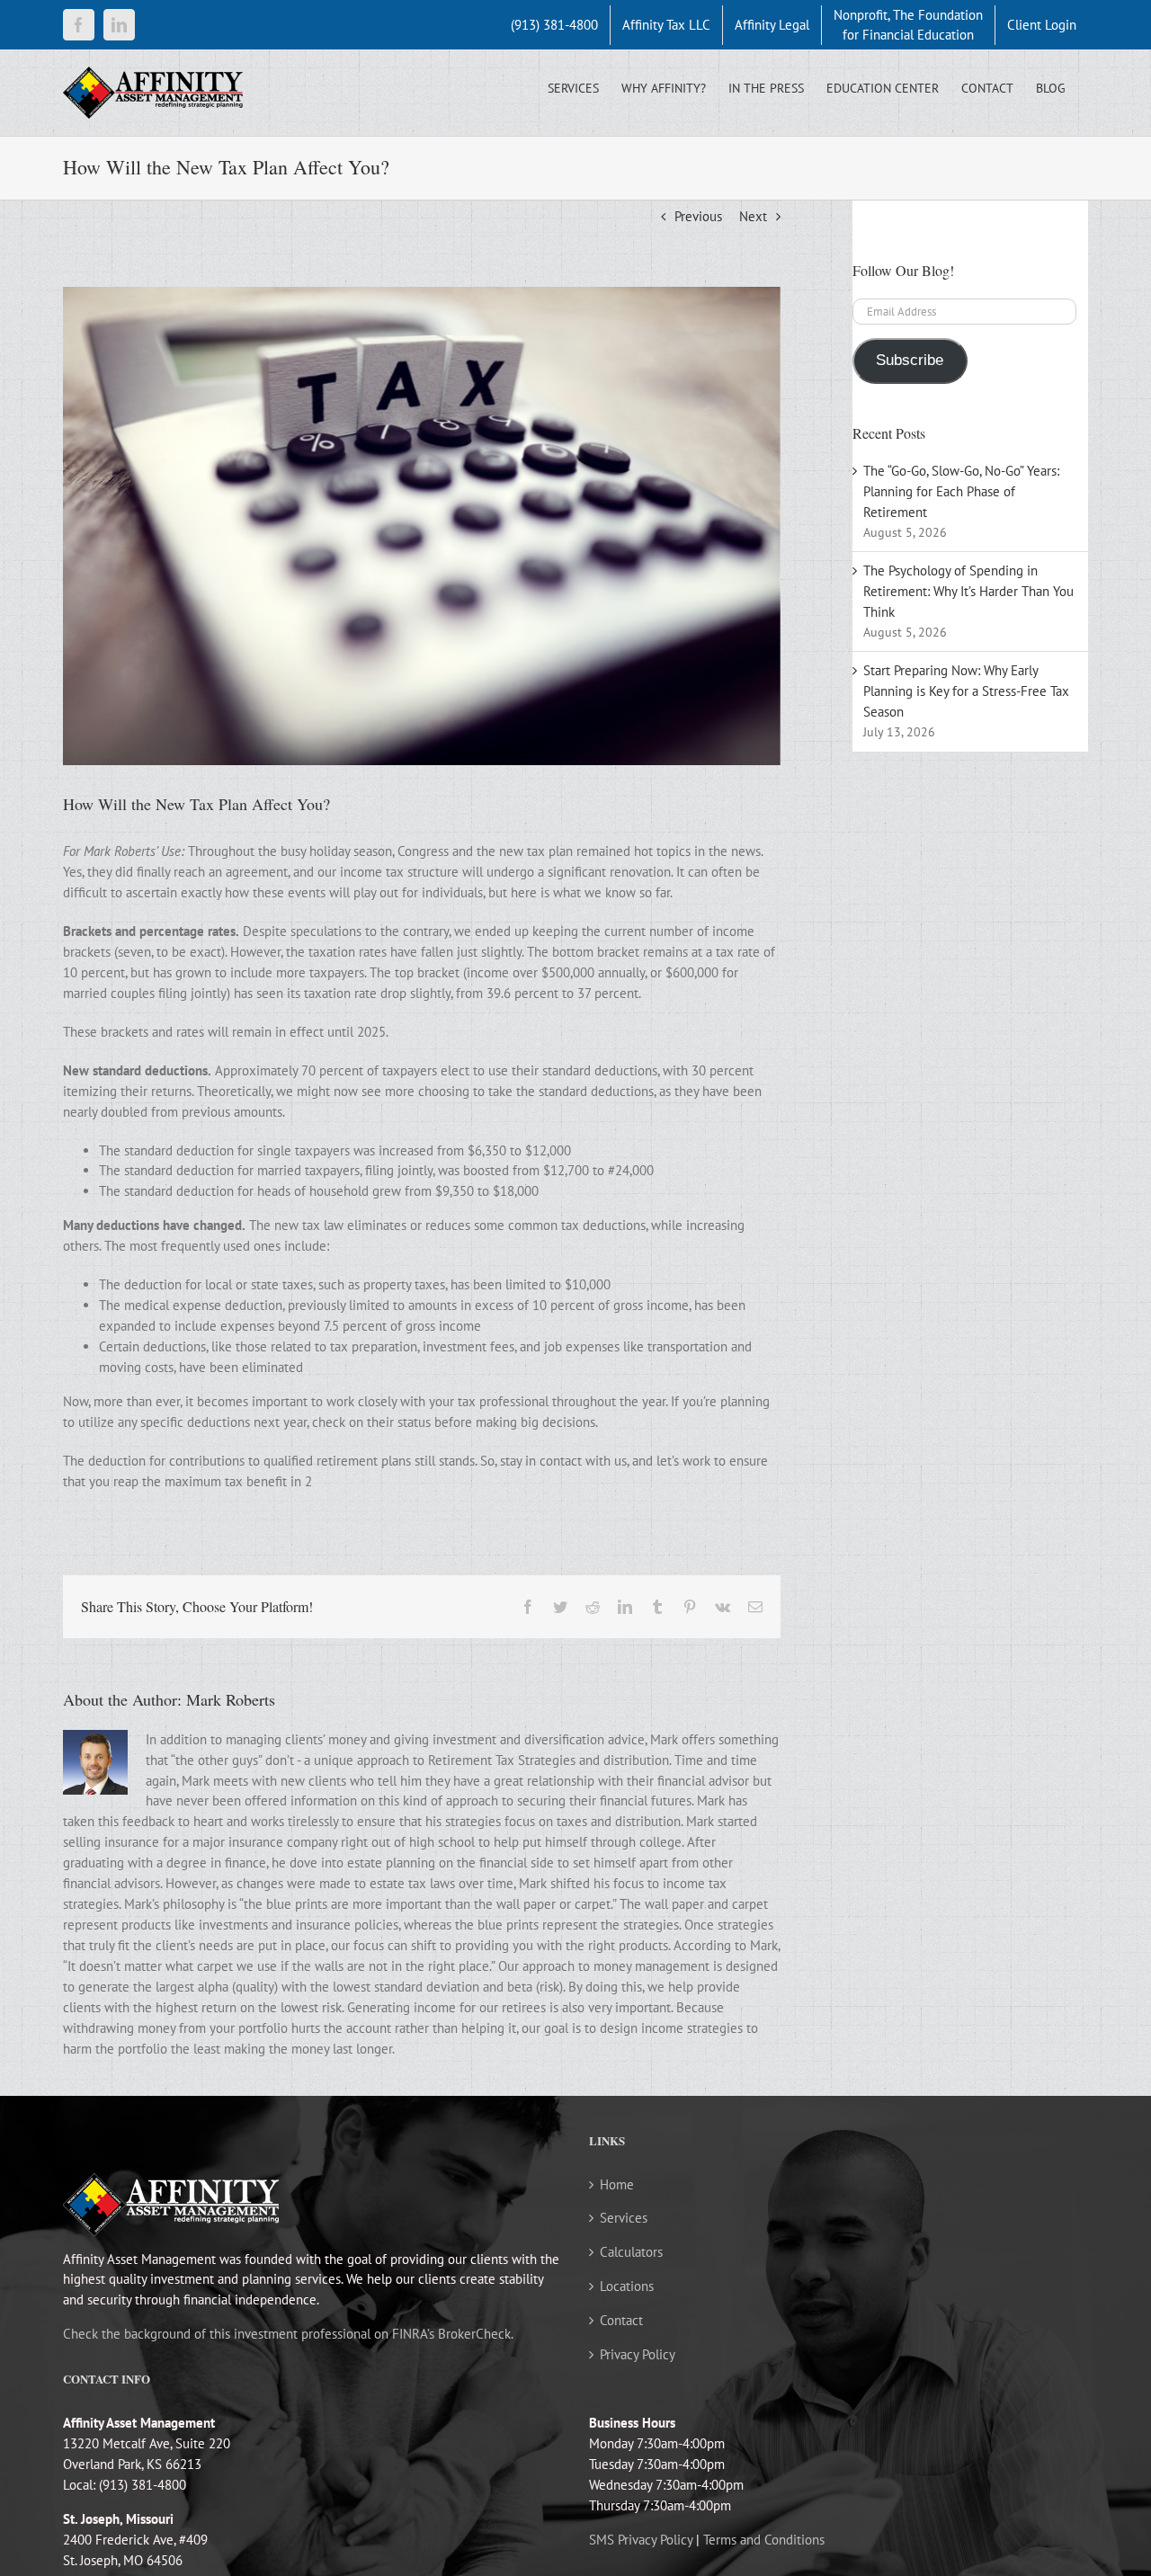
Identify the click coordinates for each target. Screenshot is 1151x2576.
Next (753, 216)
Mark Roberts (231, 1699)
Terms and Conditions (764, 2540)
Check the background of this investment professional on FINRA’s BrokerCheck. (288, 2334)
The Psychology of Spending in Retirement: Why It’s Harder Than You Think (968, 591)
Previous (698, 216)
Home (617, 2184)
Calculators (631, 2252)
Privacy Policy (638, 2354)
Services (624, 2218)
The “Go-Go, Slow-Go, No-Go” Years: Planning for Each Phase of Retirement (961, 491)
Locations (627, 2286)
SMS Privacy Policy (641, 2540)
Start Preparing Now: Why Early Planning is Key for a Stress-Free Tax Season (966, 691)
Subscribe (910, 360)
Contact (621, 2320)
